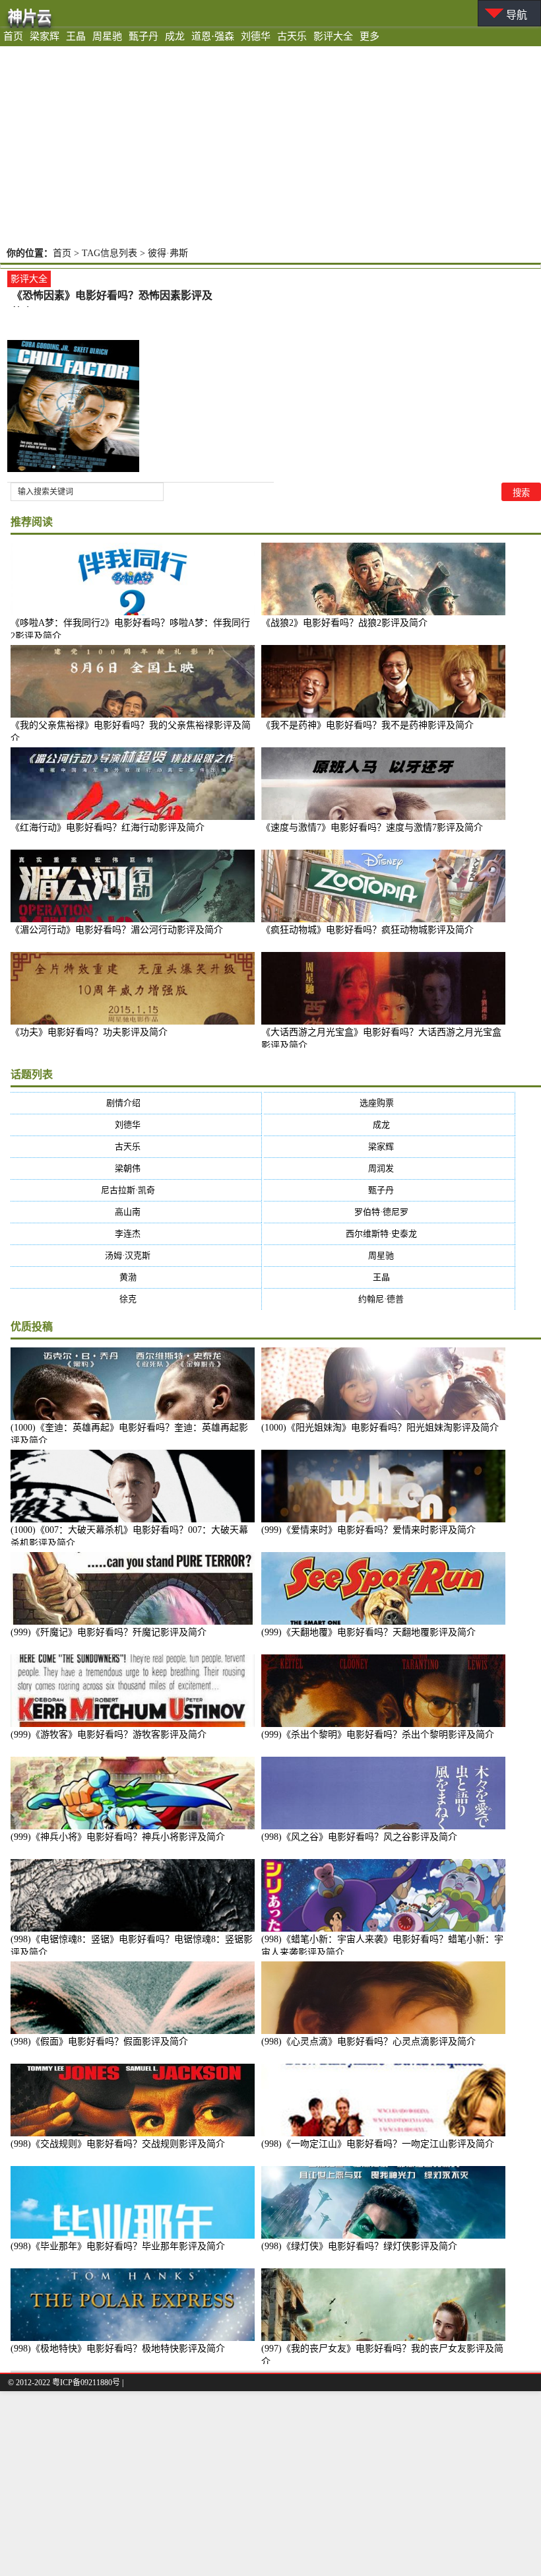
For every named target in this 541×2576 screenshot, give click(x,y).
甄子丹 (143, 36)
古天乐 (292, 36)
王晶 (76, 36)
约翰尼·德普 (389, 1299)
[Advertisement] (270, 145)
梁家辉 (45, 36)
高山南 (136, 1212)
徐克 (136, 1299)
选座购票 (390, 1103)
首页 (13, 36)
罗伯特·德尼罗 (390, 1212)
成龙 (175, 36)
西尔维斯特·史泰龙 (390, 1234)
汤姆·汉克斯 (136, 1255)
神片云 (30, 16)
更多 (369, 36)
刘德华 (256, 36)
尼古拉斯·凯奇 (136, 1190)
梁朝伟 (136, 1168)
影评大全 (333, 36)
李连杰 (136, 1234)
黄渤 (136, 1277)
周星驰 (107, 36)
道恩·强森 (213, 36)
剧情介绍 (136, 1103)
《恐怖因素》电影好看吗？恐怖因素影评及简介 (112, 297)
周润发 (389, 1168)
